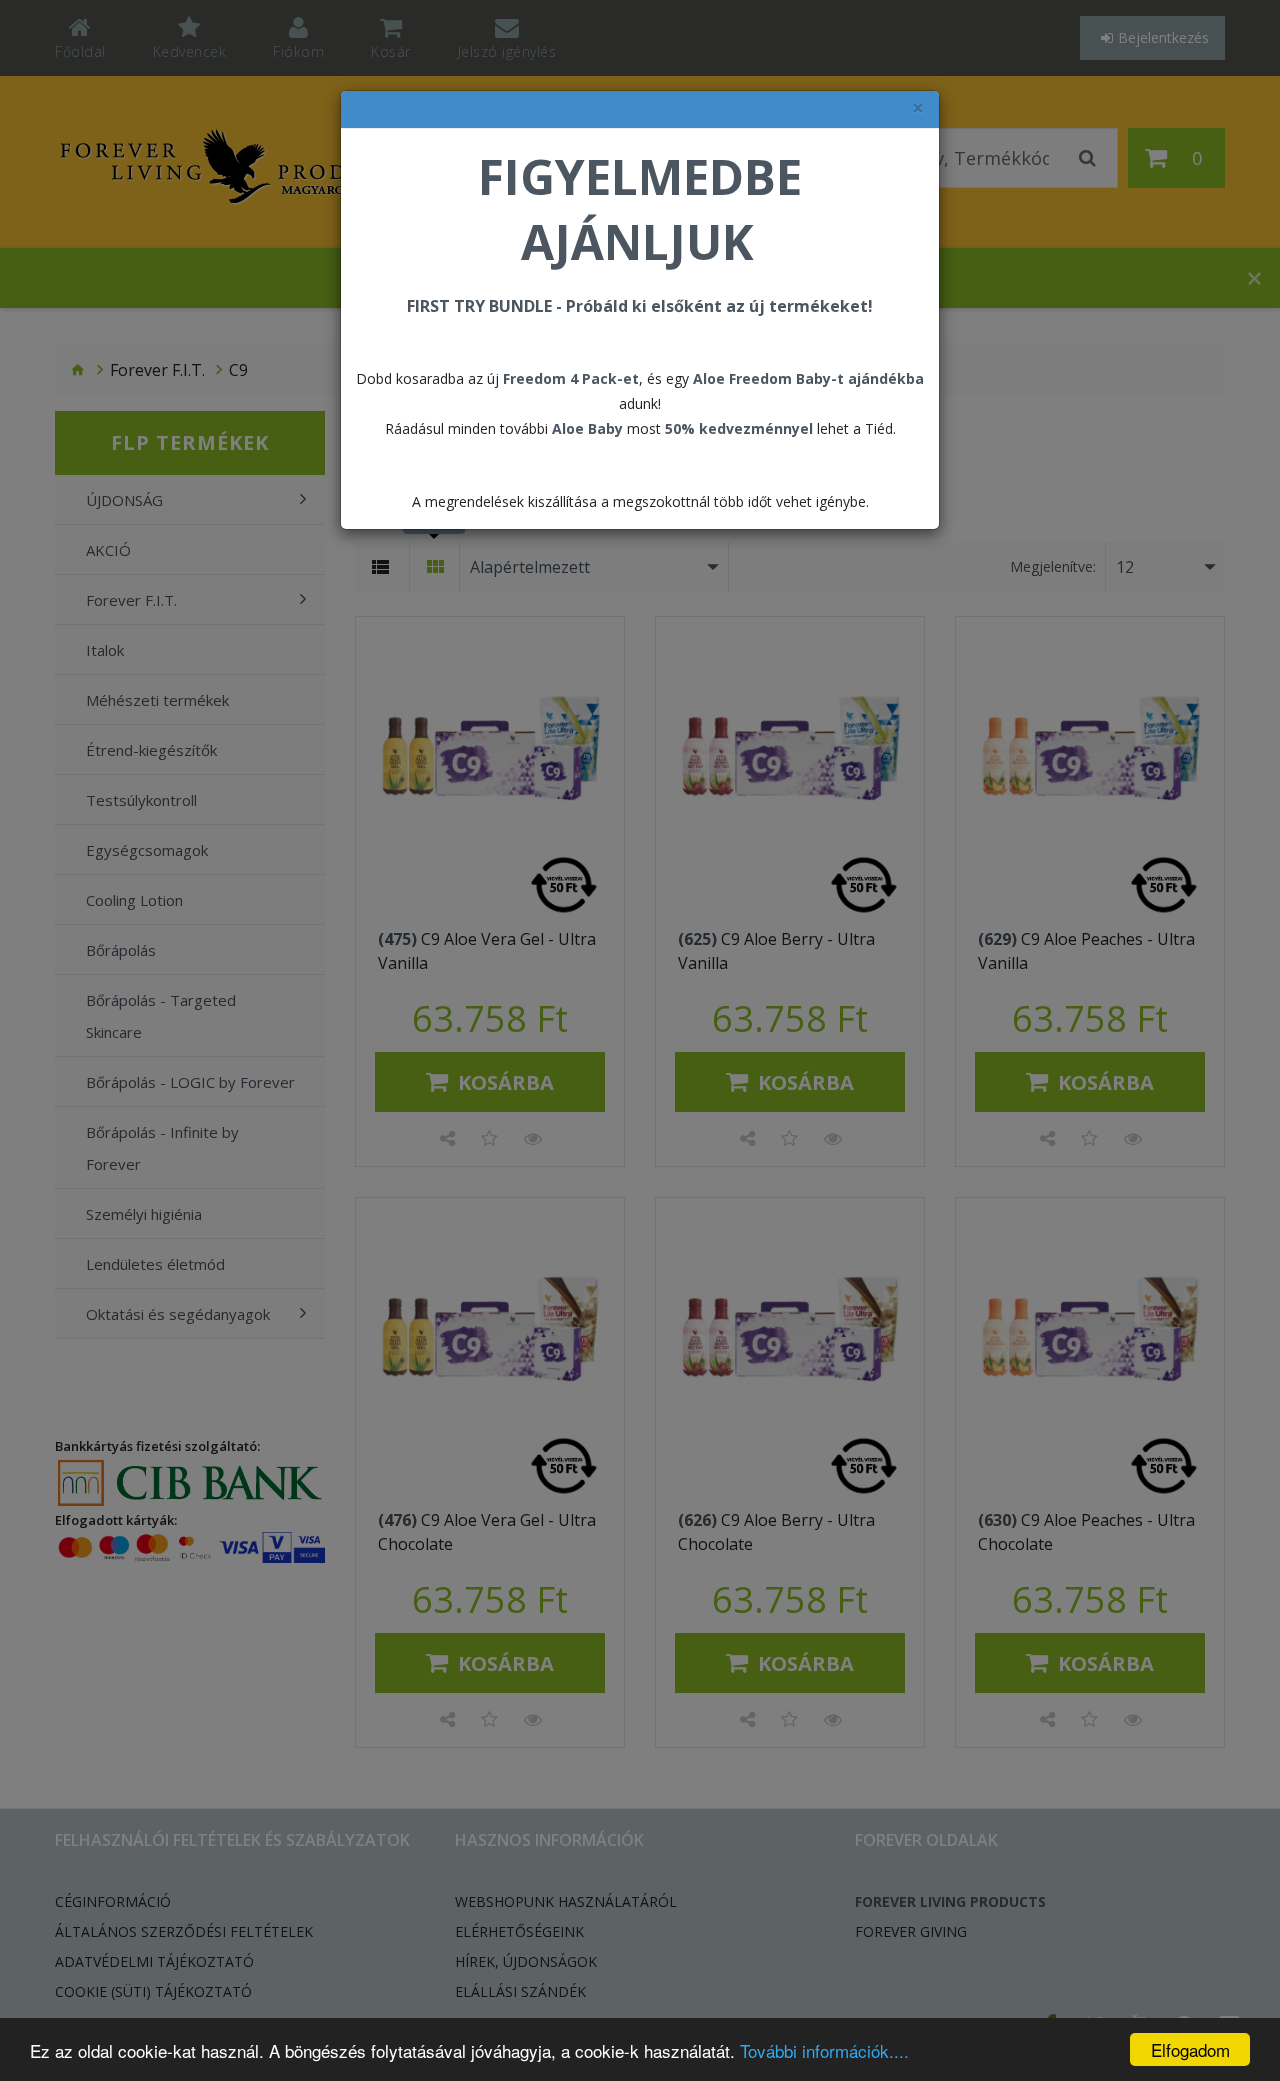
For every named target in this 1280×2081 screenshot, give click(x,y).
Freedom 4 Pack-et (571, 378)
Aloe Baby (587, 428)
